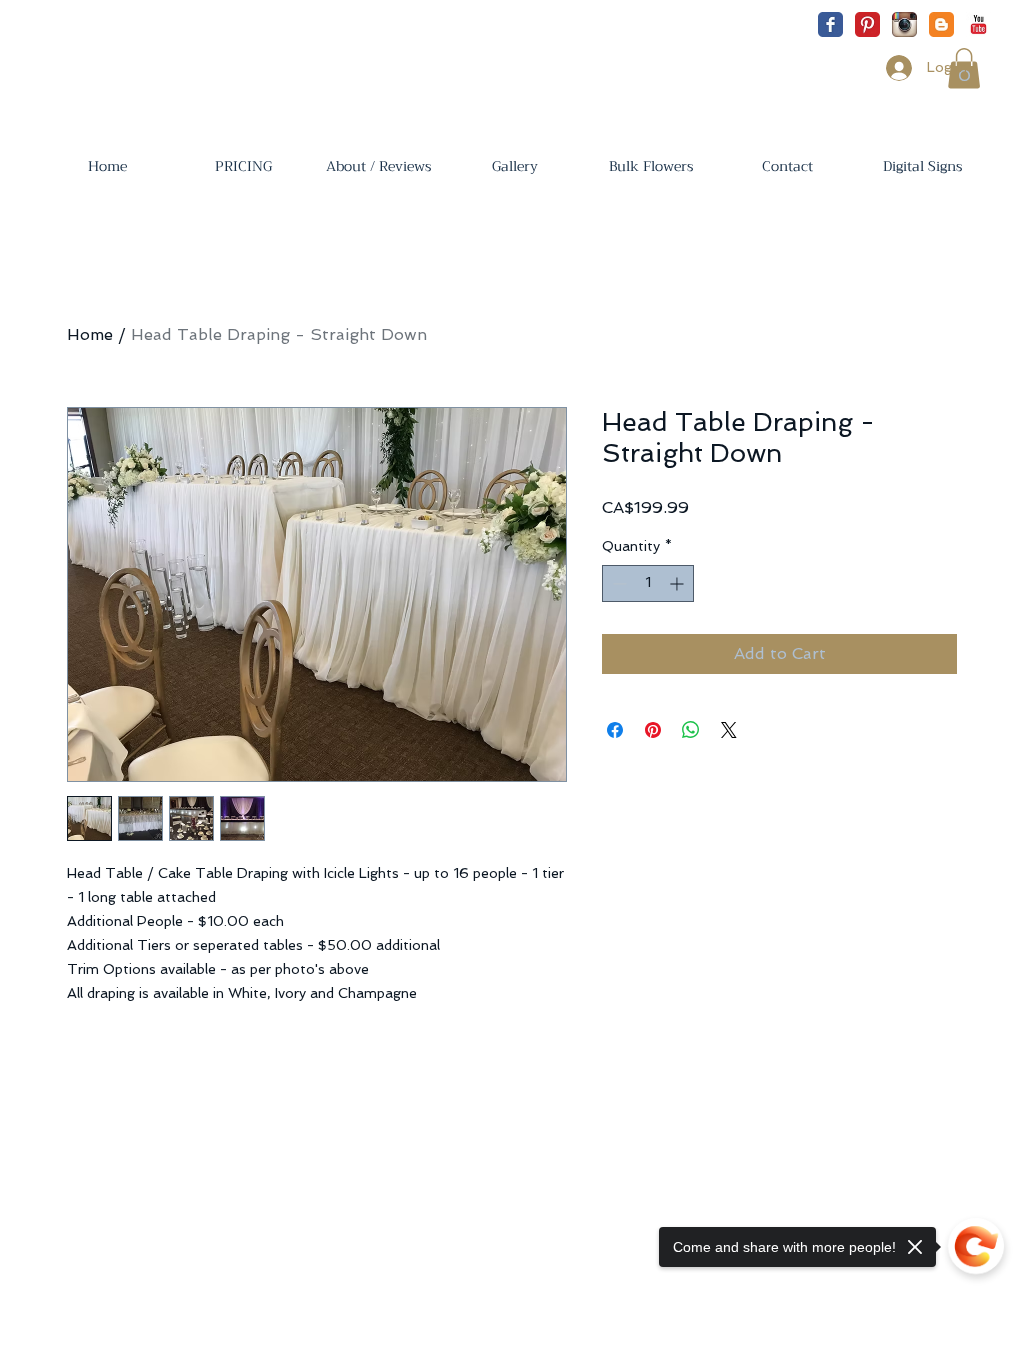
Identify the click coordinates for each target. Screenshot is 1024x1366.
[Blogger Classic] (941, 24)
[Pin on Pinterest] (653, 730)
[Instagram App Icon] (904, 24)
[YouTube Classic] (978, 24)
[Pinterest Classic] (867, 24)
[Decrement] (617, 583)
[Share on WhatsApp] (691, 730)
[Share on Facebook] (615, 730)
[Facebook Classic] (830, 24)
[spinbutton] (648, 583)
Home (90, 334)
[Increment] (678, 583)
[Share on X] (729, 730)
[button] (243, 166)
